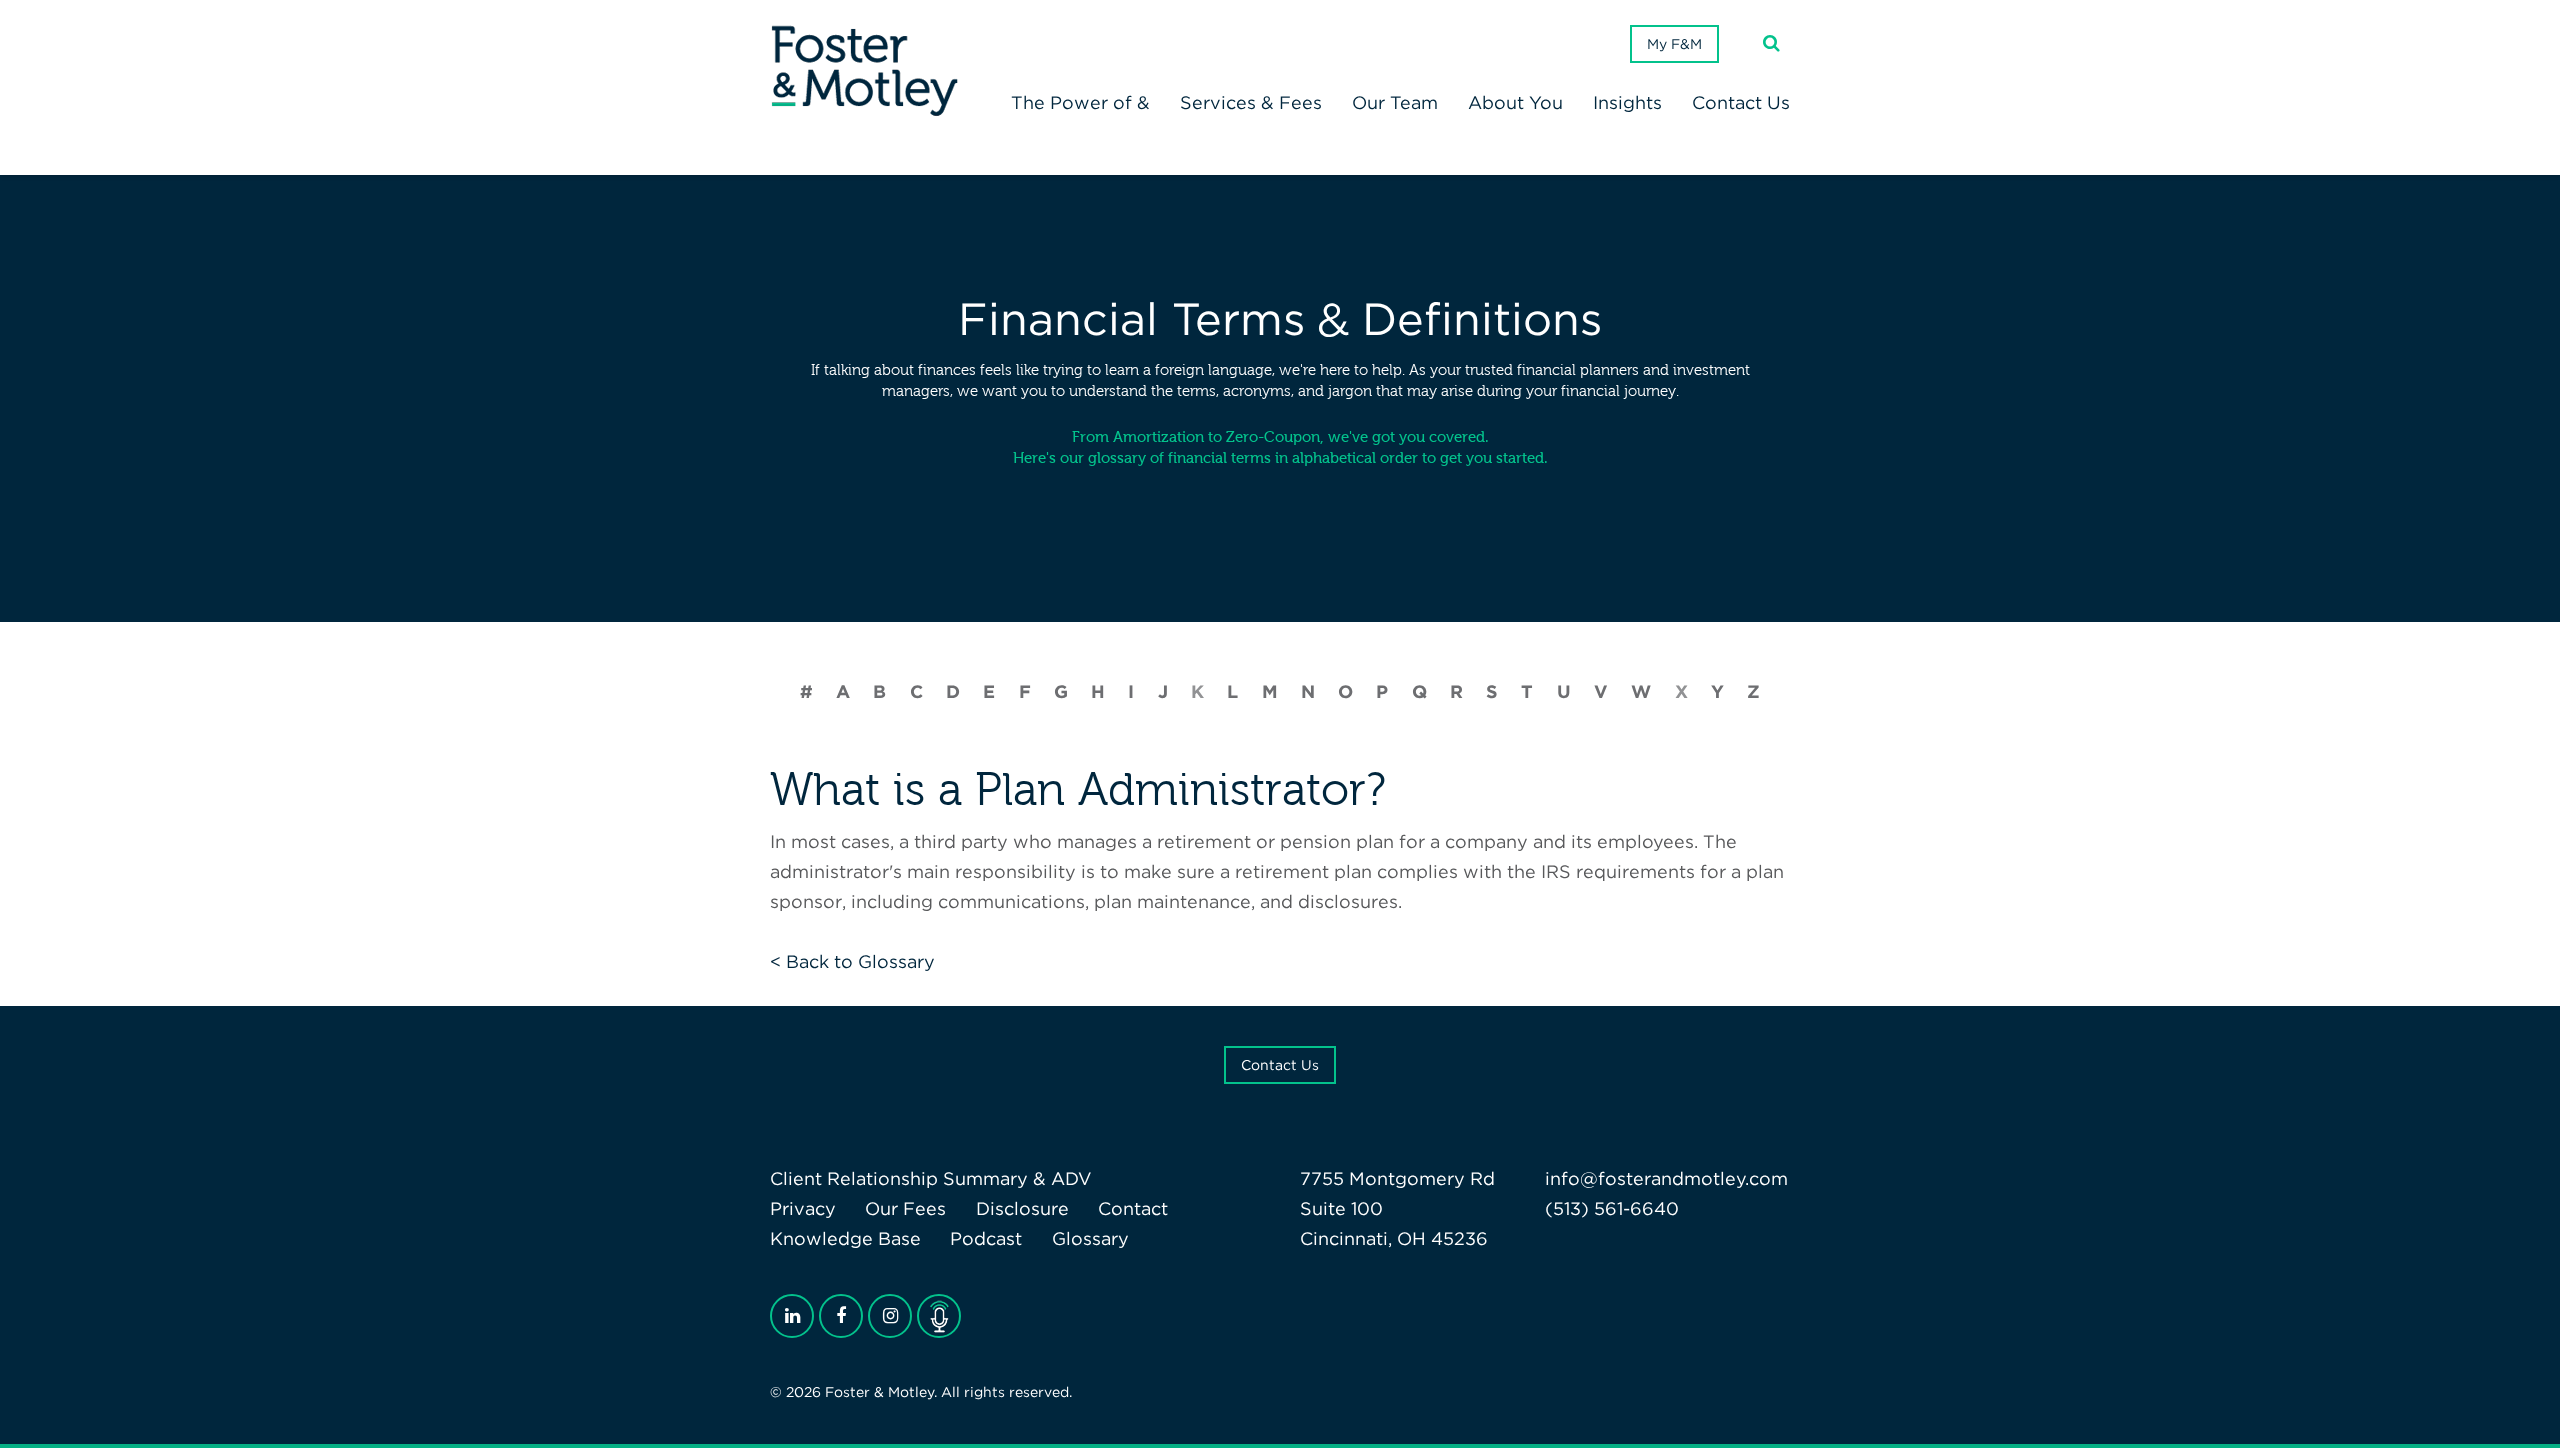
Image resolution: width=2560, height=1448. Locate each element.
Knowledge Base (845, 1238)
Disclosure (1022, 1208)
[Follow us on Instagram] (890, 1316)
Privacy (803, 1208)
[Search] (1771, 43)
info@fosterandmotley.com (1666, 1178)
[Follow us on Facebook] (841, 1316)
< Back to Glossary (852, 961)
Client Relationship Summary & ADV (931, 1178)
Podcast (986, 1238)
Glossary (1090, 1238)
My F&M (1674, 44)
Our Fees (905, 1208)
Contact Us (1280, 1065)
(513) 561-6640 (1612, 1208)
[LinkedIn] (792, 1316)
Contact (1133, 1208)
